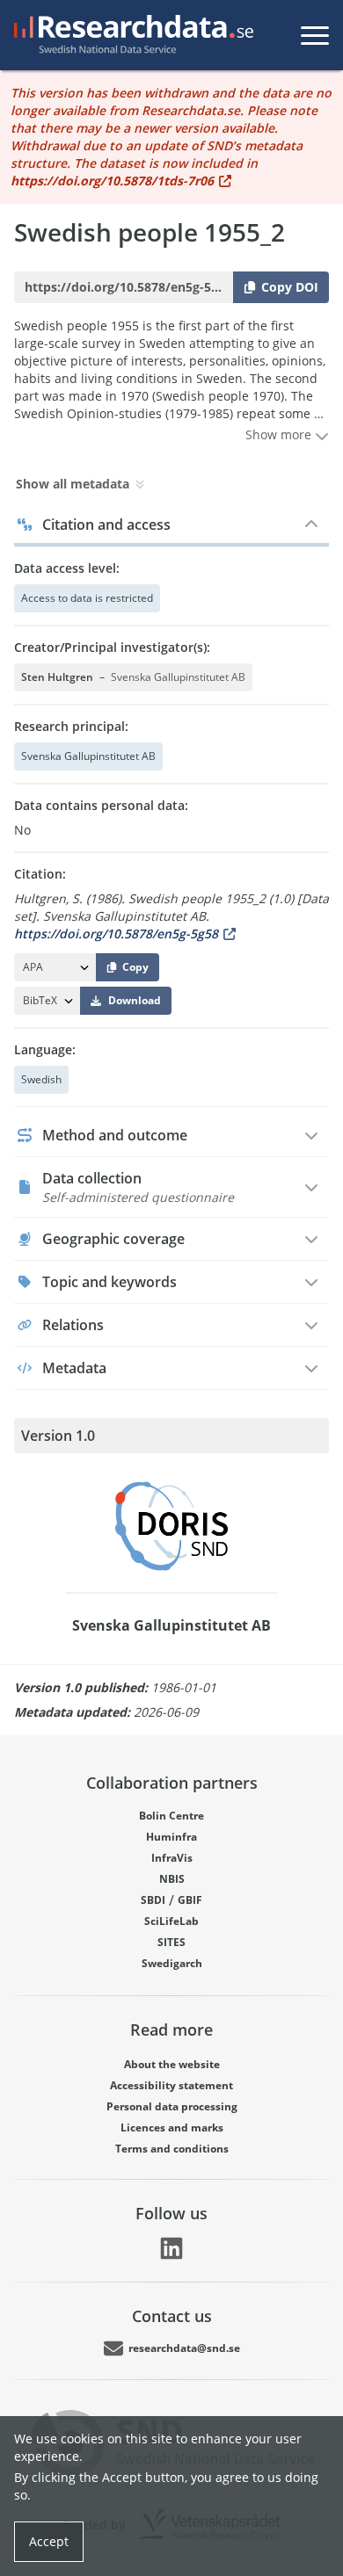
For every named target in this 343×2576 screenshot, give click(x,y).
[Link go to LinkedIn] (171, 2248)
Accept (49, 2541)
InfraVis (172, 1858)
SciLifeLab (171, 1921)
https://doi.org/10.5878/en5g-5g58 (116, 933)
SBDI (153, 1900)
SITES (171, 1942)
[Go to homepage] (130, 35)
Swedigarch (172, 1963)
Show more (280, 434)
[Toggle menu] (315, 35)
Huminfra (171, 1837)
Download (135, 1000)
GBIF (190, 1900)
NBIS (172, 1879)
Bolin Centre (171, 1816)
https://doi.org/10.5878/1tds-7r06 (112, 181)
